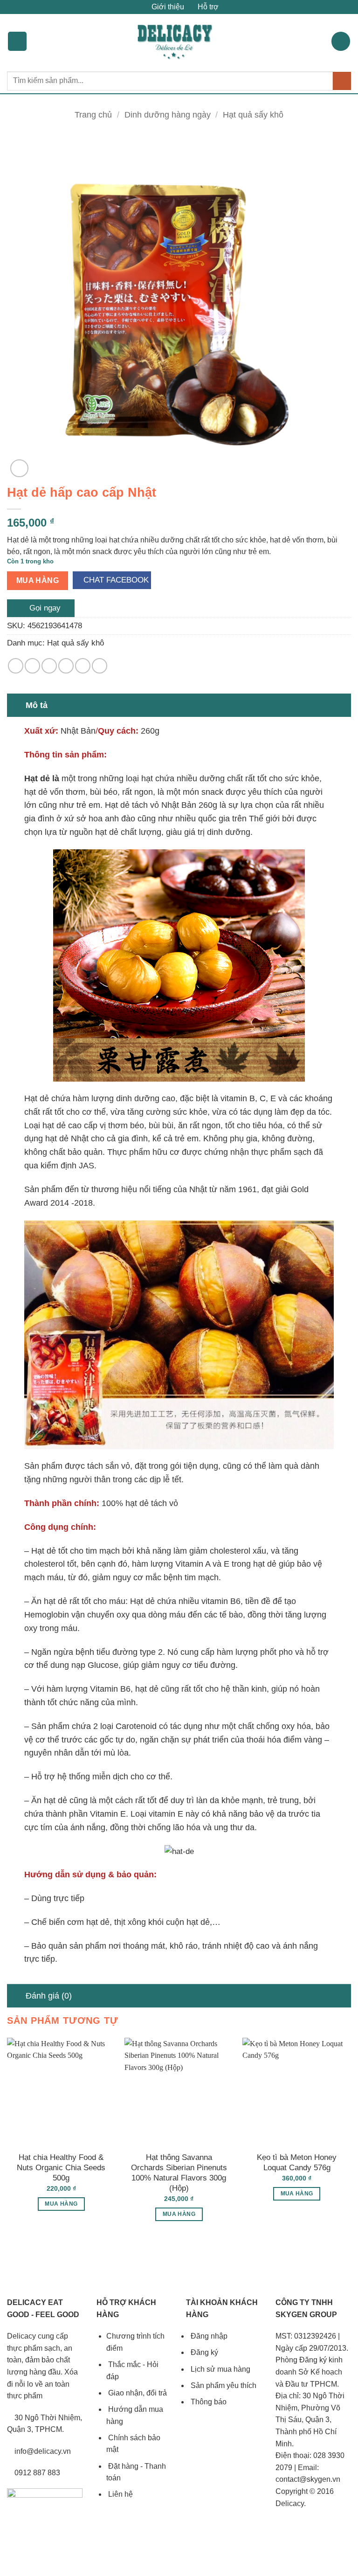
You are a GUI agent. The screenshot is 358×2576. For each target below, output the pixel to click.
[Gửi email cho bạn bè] (66, 666)
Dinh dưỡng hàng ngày (168, 115)
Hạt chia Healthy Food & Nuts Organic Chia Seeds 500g (61, 2168)
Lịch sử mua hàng (220, 2369)
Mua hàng (38, 580)
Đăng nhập (208, 2336)
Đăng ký (203, 2352)
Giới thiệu (167, 7)
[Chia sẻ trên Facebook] (32, 666)
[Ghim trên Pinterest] (83, 666)
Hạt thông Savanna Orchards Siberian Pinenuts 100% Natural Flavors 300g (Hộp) (179, 2173)
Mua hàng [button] (61, 2204)
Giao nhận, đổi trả (137, 2393)
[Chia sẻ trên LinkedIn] (100, 666)
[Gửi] (342, 81)
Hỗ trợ (207, 7)
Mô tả (37, 705)
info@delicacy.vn (42, 2451)
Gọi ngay (44, 608)
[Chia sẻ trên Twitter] (49, 666)
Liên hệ (120, 2494)
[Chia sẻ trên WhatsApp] (16, 666)
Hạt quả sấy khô (253, 115)
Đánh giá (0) (49, 1996)
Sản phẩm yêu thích (223, 2385)
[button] (17, 41)
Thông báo (208, 2402)
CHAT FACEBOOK (115, 580)
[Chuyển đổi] (16, 705)
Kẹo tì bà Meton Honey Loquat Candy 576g (297, 2163)
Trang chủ (93, 115)
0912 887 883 (36, 2473)
